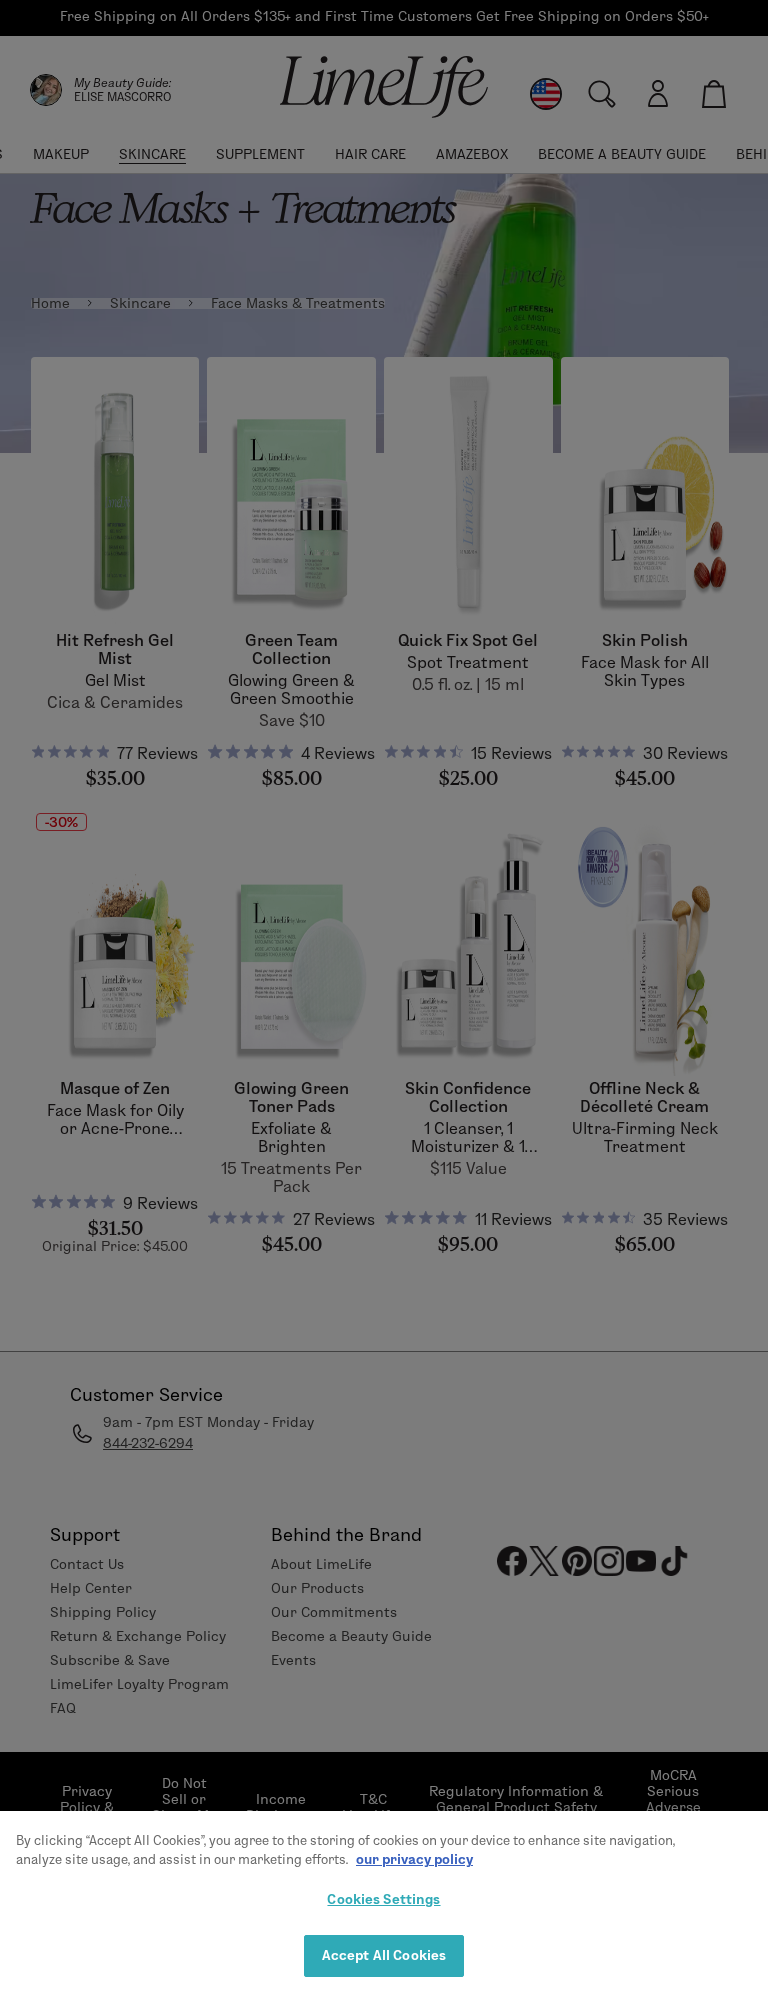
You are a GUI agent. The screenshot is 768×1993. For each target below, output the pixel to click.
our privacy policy (414, 1859)
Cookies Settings (383, 1899)
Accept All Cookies (384, 1955)
